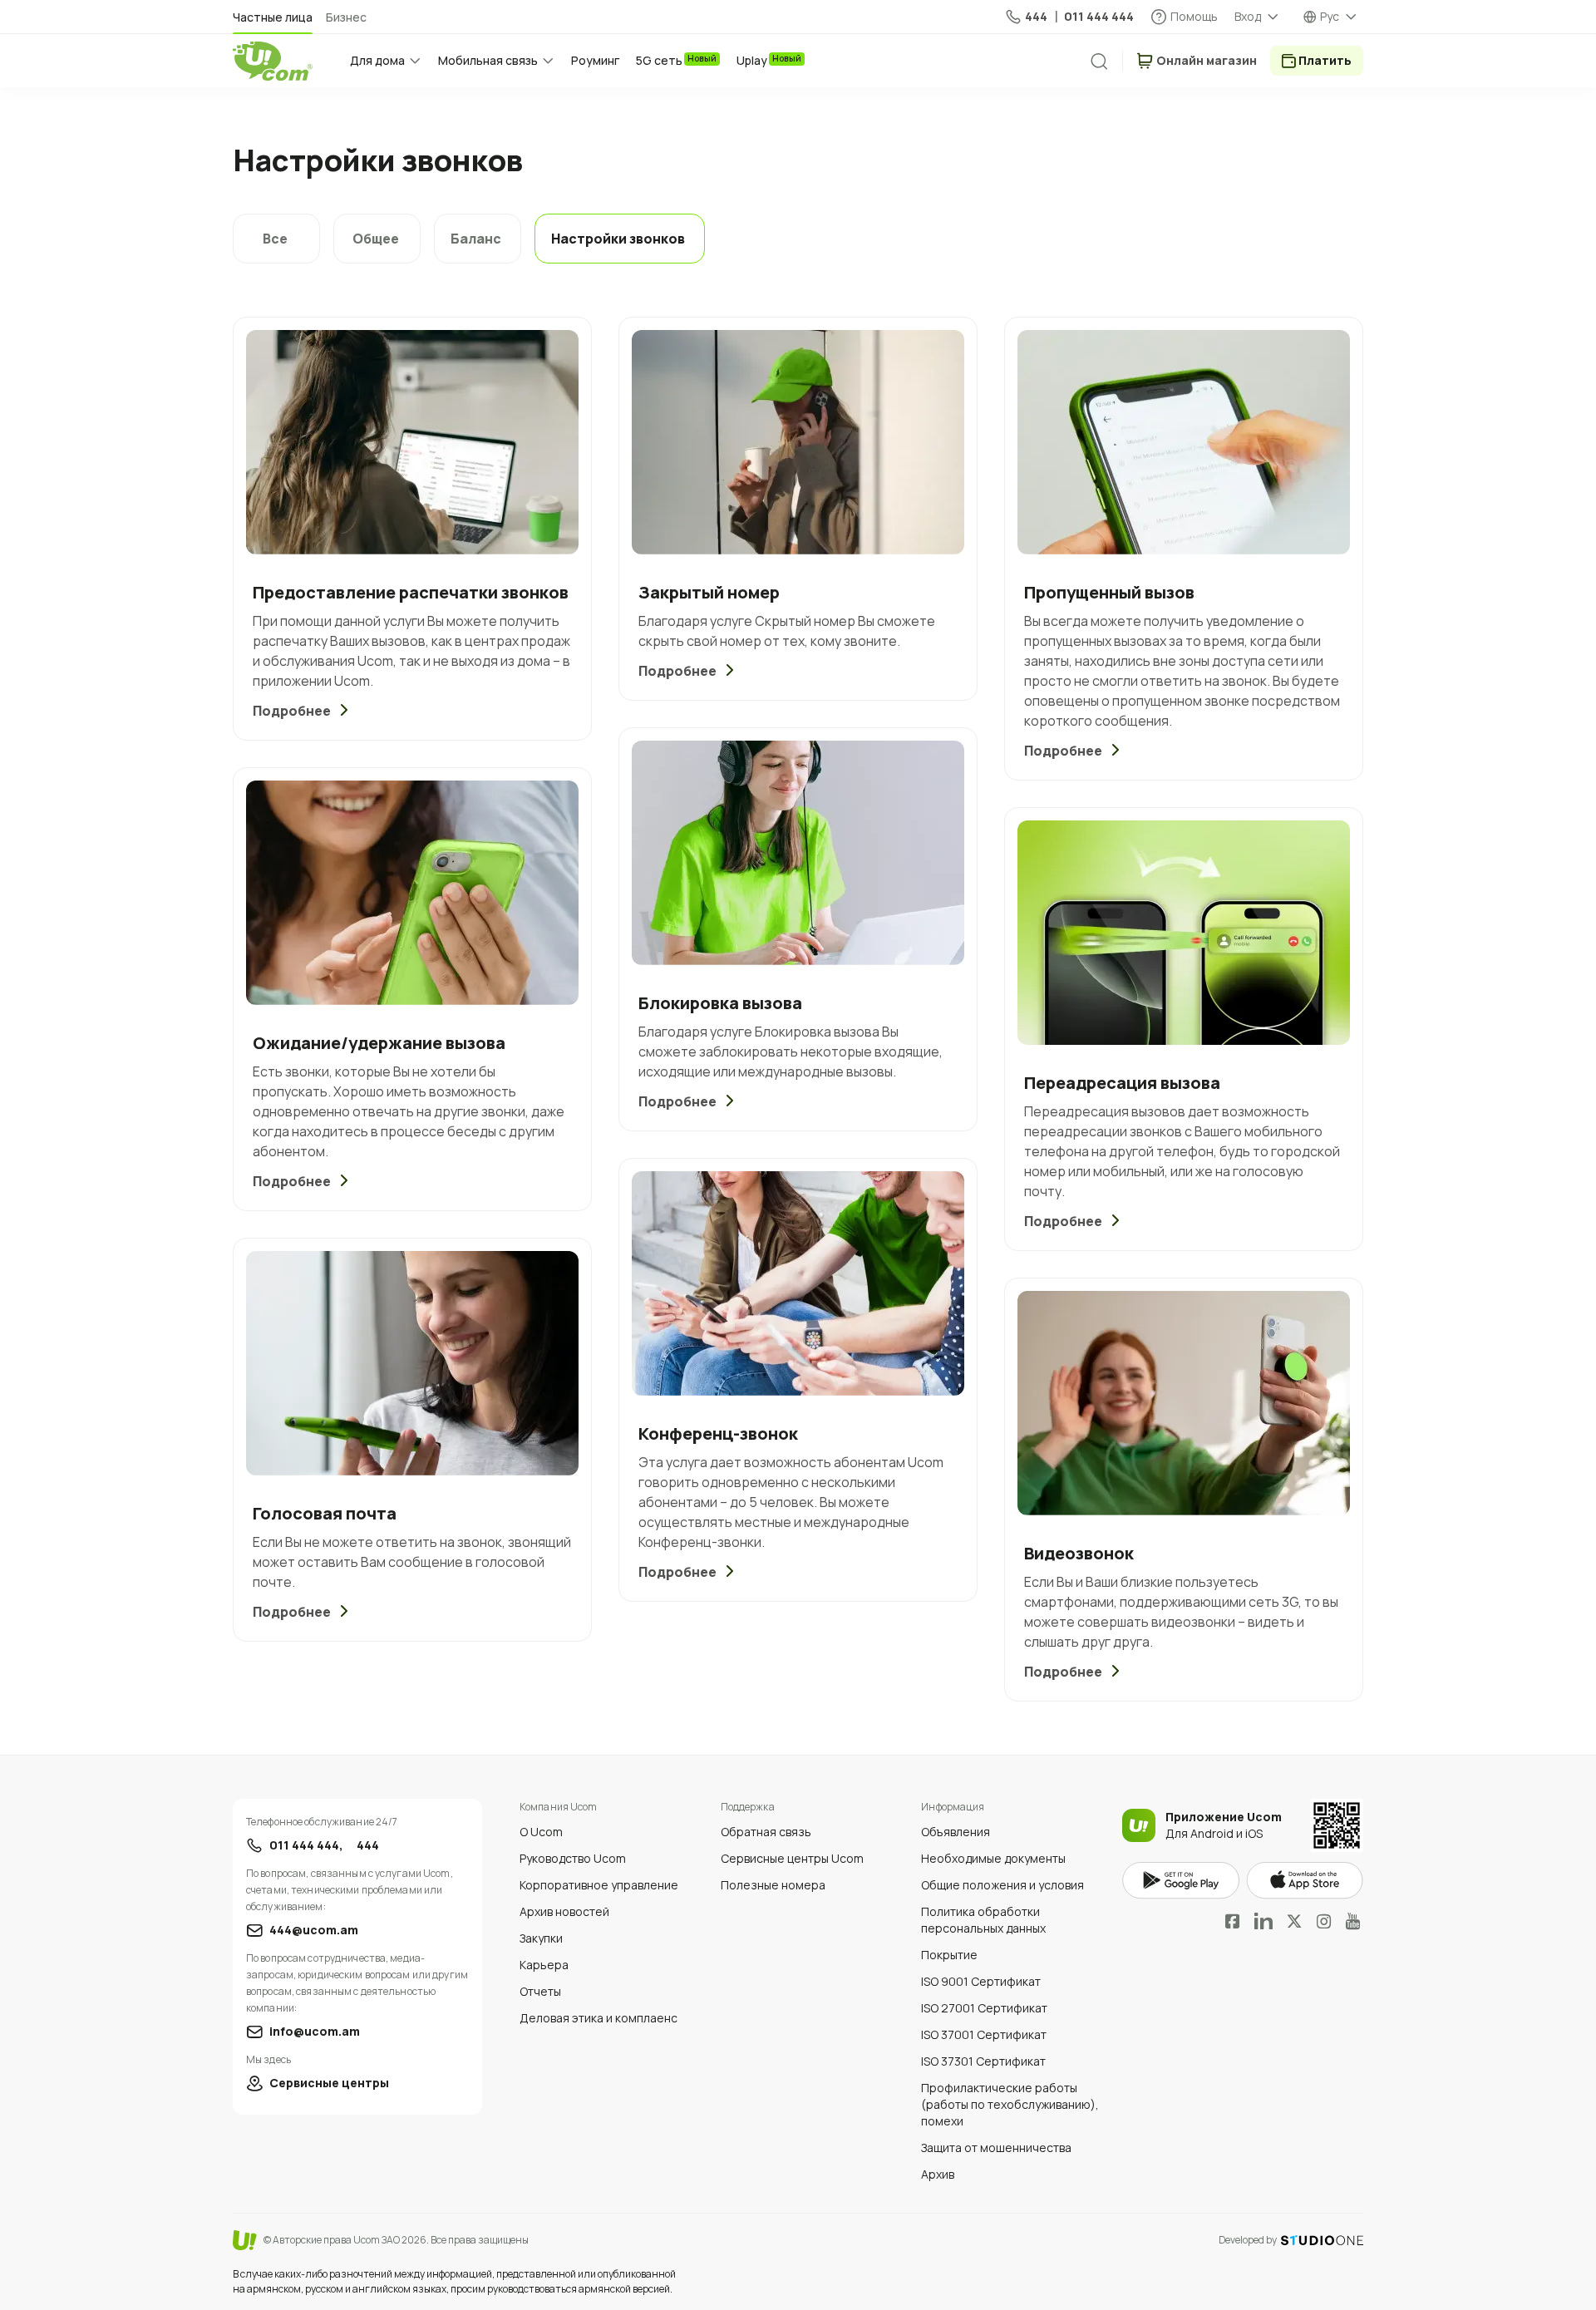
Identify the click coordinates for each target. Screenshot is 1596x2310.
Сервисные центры (329, 2083)
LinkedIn (1263, 1921)
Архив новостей (564, 1911)
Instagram (1324, 1921)
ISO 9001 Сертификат (981, 1981)
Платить (1325, 60)
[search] (1099, 62)
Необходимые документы (993, 1858)
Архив (938, 2174)
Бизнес (346, 17)
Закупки (541, 1938)
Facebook (1233, 1921)
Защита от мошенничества (996, 2147)
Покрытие (949, 1955)
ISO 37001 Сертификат (984, 2034)
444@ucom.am (314, 1930)
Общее (376, 239)
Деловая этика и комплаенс (598, 2018)
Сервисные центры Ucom (792, 1858)
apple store (1305, 1881)
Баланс (476, 239)
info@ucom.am (315, 2031)
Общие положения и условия (1002, 1885)
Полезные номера (773, 1885)
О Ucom (541, 1832)
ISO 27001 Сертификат (984, 2008)
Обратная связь (766, 1832)
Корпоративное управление (599, 1885)
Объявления (956, 1832)
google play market (1181, 1881)
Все (275, 239)
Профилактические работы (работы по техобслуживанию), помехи (1010, 2104)
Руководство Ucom (573, 1858)
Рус (1330, 16)
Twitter (1294, 1921)
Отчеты (540, 1991)
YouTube (1353, 1921)
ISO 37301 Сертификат (983, 2061)
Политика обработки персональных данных (983, 1920)
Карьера (544, 1965)
